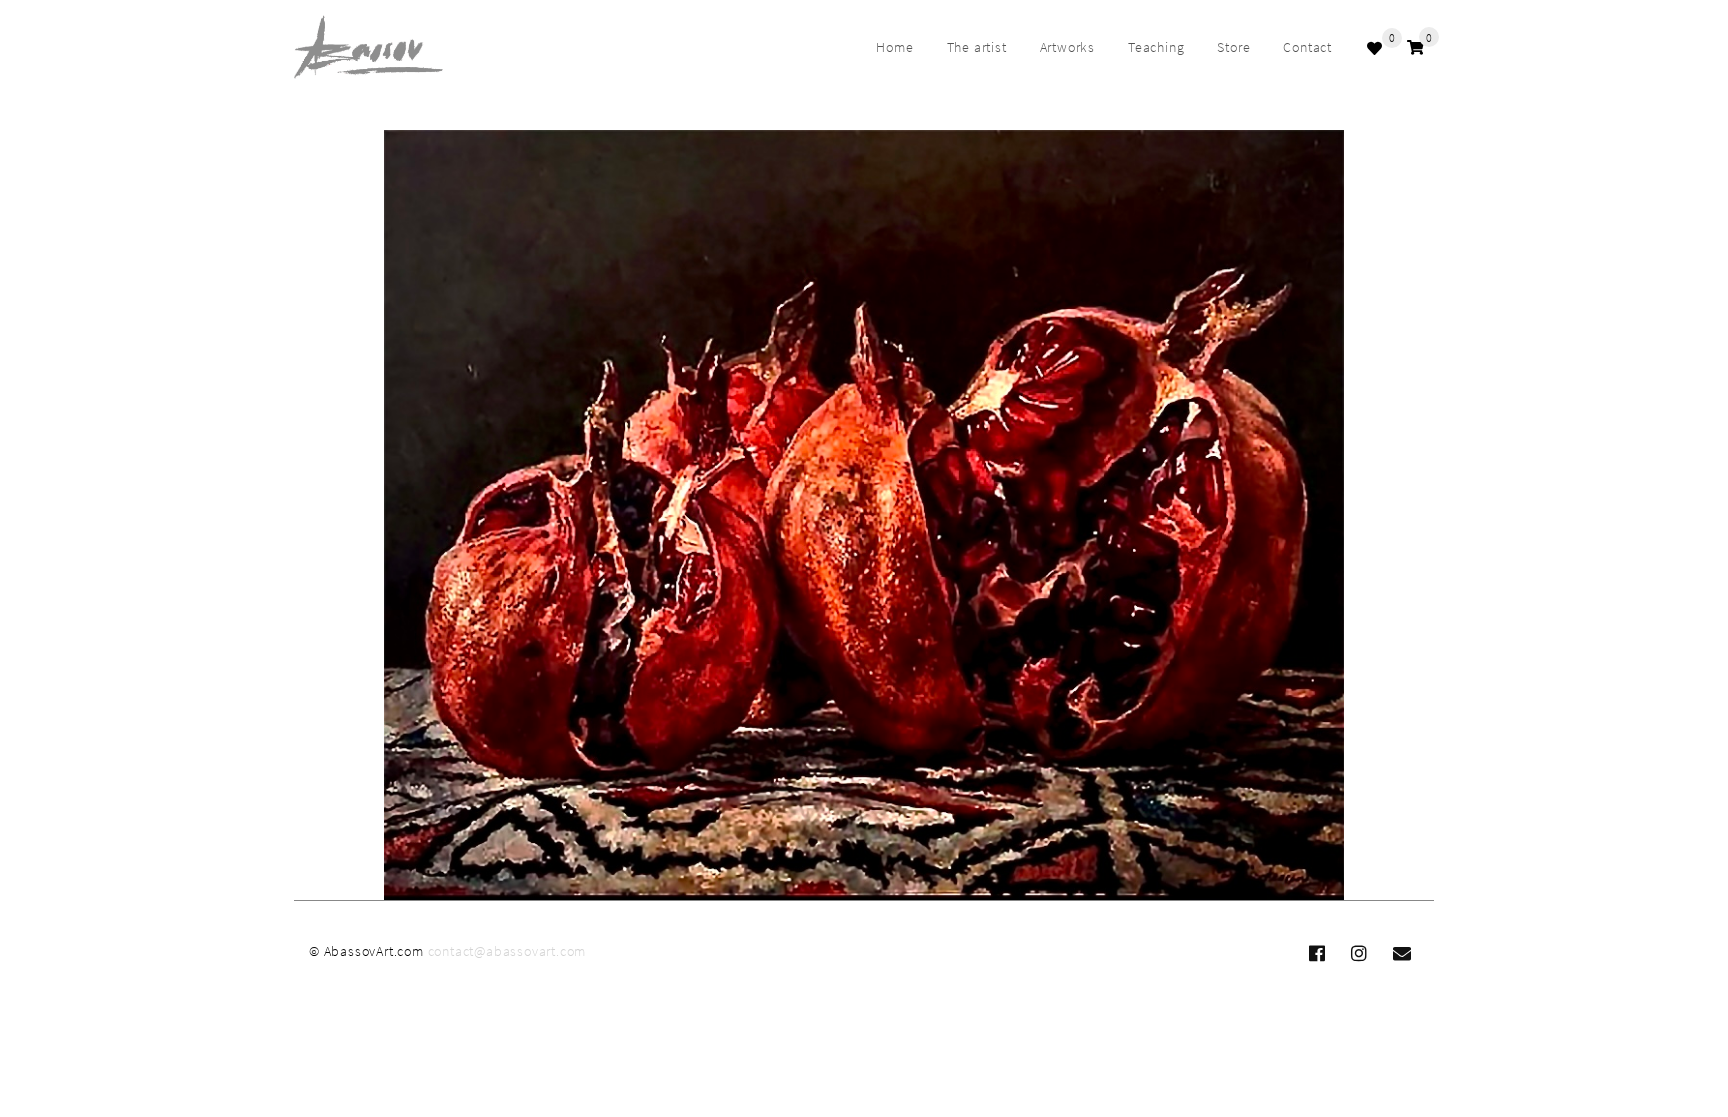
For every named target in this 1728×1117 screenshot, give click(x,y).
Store (1233, 47)
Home (894, 47)
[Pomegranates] (864, 515)
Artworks (1067, 47)
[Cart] (1415, 47)
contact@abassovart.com (507, 951)
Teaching (1156, 47)
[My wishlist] (1377, 48)
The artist (977, 47)
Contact (1307, 47)
